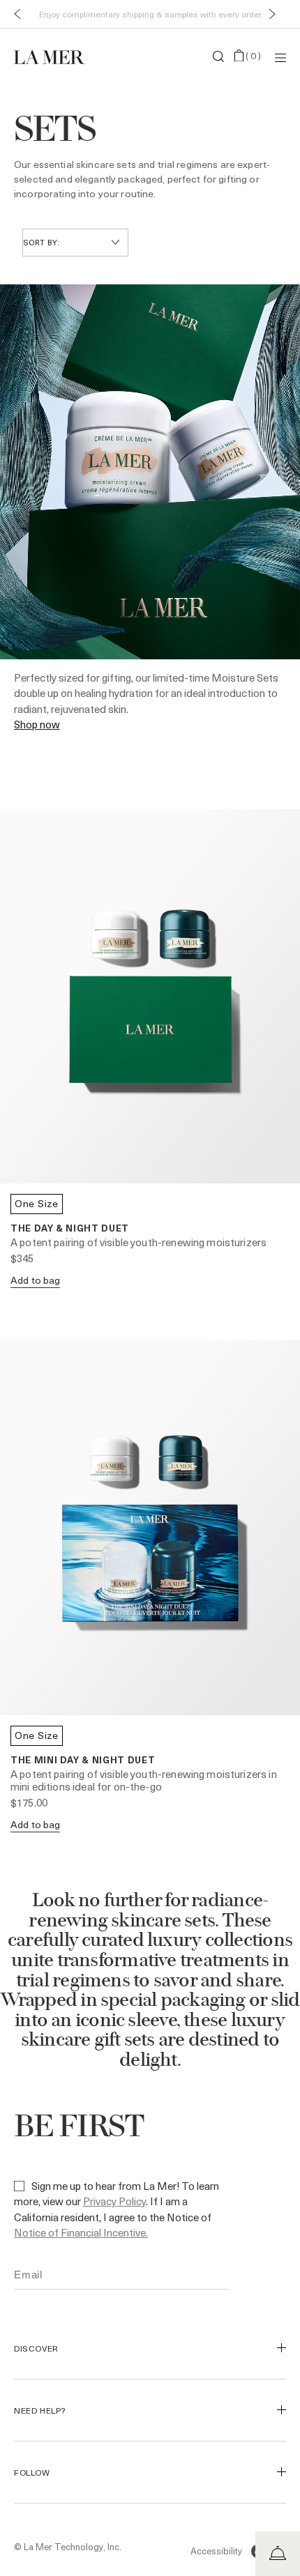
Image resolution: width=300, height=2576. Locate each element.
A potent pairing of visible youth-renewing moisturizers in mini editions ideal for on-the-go (144, 1780)
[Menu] (280, 57)
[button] (14, 14)
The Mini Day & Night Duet (83, 1760)
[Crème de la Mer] (59, 56)
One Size (37, 1203)
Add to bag (35, 1280)
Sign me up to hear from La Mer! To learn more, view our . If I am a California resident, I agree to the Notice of (117, 2209)
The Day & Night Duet (70, 1228)
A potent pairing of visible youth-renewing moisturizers (138, 1242)
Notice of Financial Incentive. (81, 2232)
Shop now (37, 724)
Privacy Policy (114, 2201)
